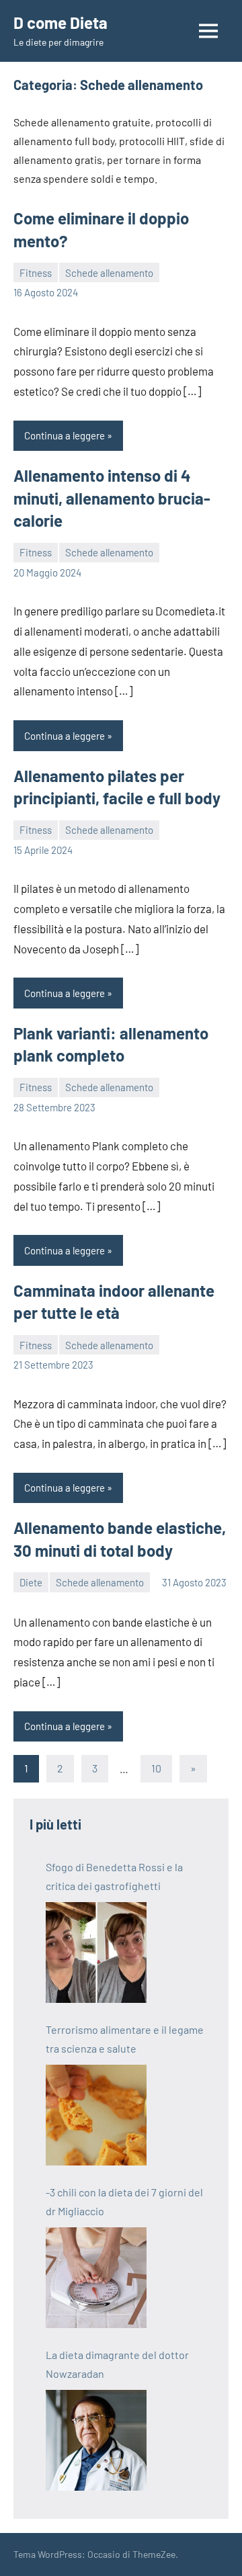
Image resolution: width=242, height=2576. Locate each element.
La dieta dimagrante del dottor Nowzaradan (117, 2364)
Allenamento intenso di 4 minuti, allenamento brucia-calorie (112, 498)
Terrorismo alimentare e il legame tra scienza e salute (125, 2039)
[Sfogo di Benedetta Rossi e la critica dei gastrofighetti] (96, 1952)
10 (156, 1768)
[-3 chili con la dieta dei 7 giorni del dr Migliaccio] (96, 2278)
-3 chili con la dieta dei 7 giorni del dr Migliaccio (124, 2201)
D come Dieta (61, 23)
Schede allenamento (109, 273)
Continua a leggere (65, 435)
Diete (31, 1582)
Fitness (36, 273)
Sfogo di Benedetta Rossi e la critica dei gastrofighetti (114, 1876)
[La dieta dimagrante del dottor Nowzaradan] (96, 2440)
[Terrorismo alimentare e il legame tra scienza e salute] (96, 2115)
